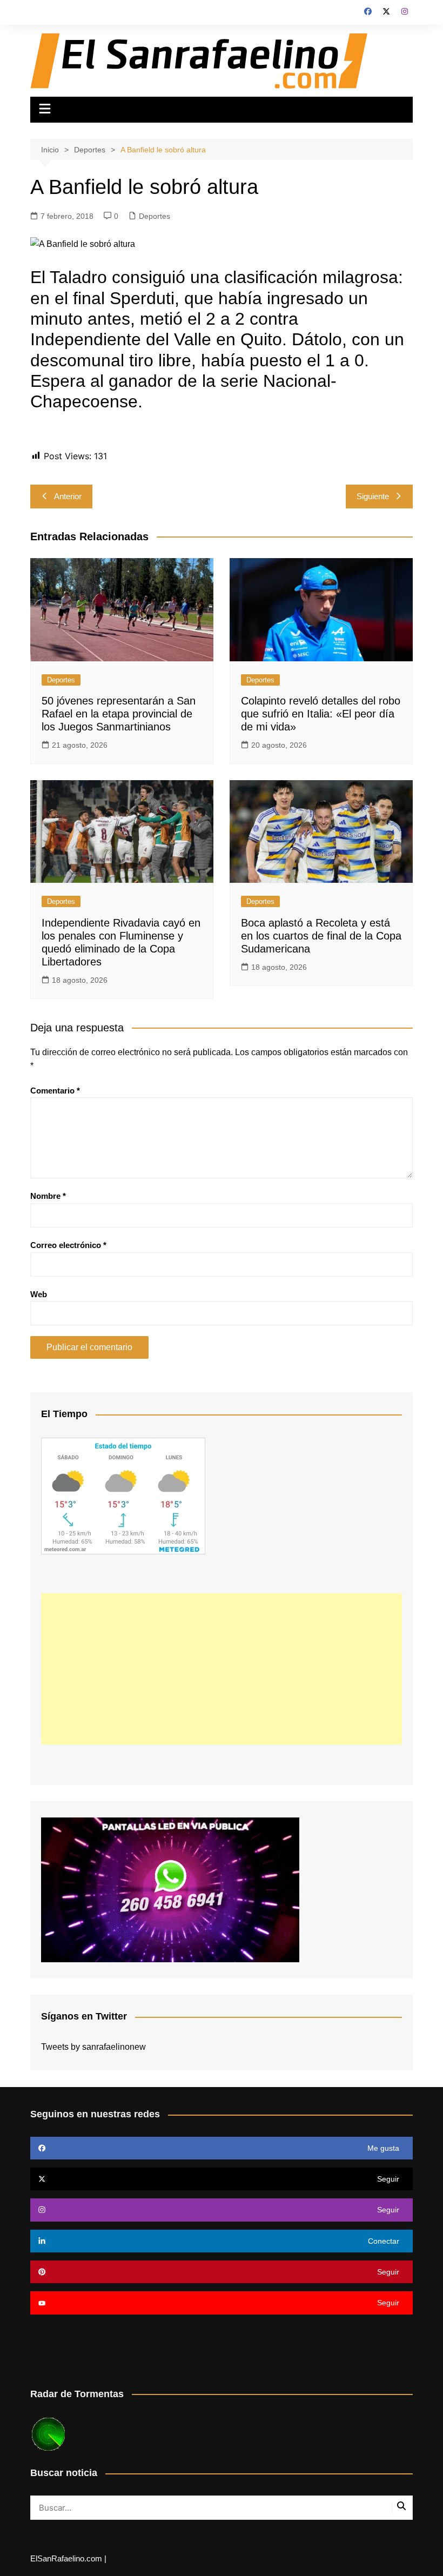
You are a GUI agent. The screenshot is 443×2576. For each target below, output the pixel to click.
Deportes (155, 216)
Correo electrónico (68, 1245)
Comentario (55, 1091)
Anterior (68, 496)
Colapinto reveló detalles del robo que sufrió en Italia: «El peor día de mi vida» (321, 714)
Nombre (48, 1196)
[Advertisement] (222, 1669)
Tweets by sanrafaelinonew (93, 2047)
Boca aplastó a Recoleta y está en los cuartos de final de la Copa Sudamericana (321, 936)
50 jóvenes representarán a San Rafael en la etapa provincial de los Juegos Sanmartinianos (119, 714)
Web (39, 1294)
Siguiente (373, 496)
